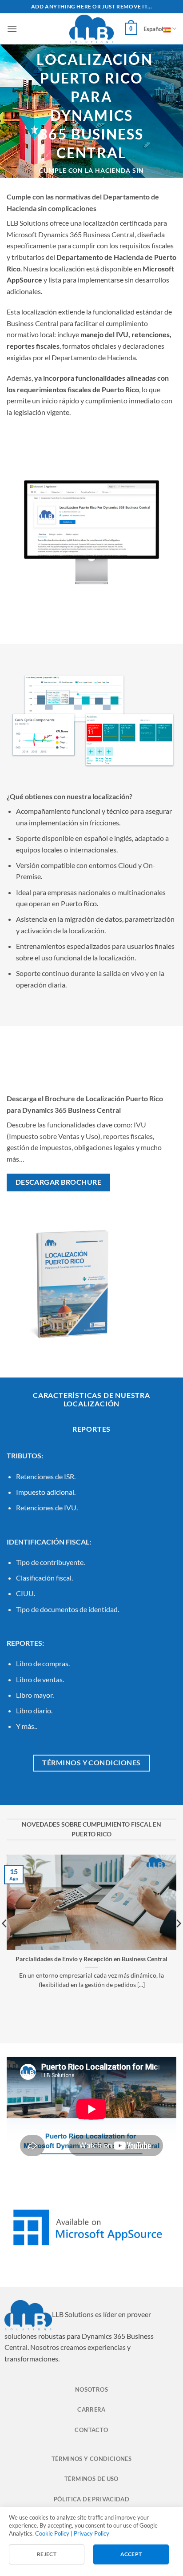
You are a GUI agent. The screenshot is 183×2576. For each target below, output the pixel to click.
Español (153, 29)
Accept (131, 2554)
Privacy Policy (91, 2533)
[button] (12, 29)
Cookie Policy (52, 2533)
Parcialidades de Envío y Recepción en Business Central (91, 1959)
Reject (47, 2554)
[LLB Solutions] (91, 29)
